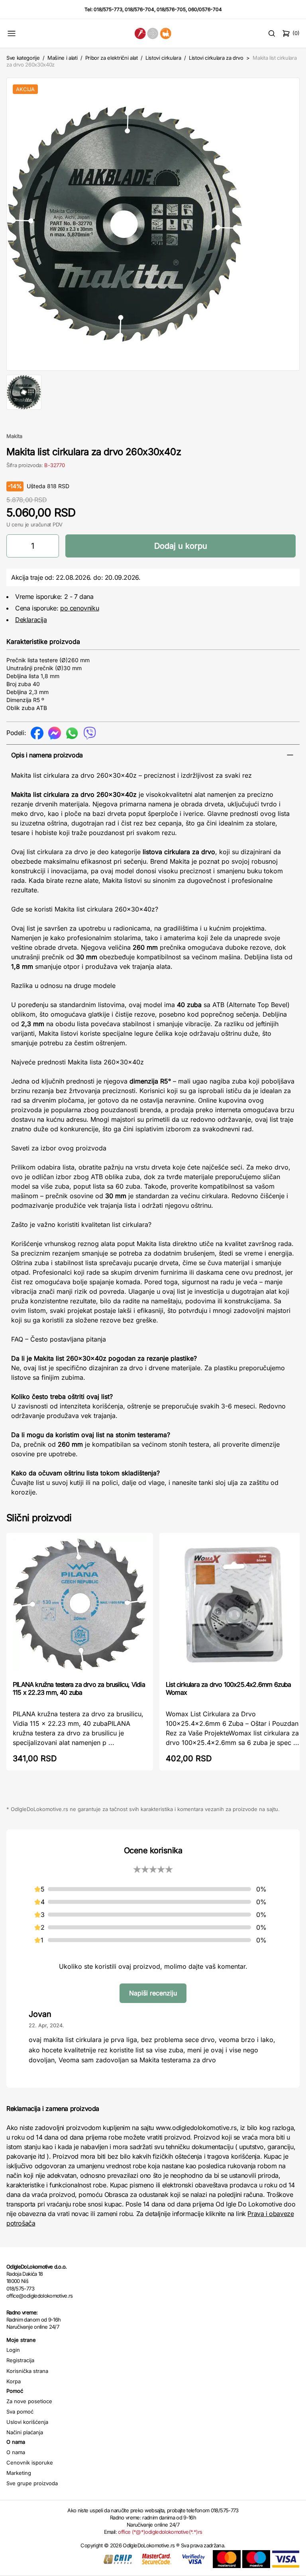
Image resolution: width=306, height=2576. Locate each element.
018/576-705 (171, 9)
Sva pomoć (20, 2412)
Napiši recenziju (153, 1993)
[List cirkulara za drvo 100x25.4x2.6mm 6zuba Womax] (233, 1606)
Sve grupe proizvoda (32, 2483)
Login (13, 2350)
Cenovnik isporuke (30, 2463)
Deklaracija (31, 620)
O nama (16, 2452)
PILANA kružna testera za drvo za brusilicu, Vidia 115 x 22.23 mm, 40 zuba (79, 1688)
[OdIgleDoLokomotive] (153, 33)
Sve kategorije (23, 58)
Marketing (19, 2473)
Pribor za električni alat (112, 58)
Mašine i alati (62, 58)
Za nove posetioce (29, 2401)
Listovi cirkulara (163, 58)
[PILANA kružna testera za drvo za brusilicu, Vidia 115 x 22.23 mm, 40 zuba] (80, 1606)
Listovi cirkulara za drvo (216, 58)
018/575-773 (108, 9)
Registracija (20, 2360)
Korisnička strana (27, 2371)
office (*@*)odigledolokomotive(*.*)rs (160, 2532)
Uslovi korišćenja (27, 2422)
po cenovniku (79, 608)
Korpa (14, 2381)
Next (289, 223)
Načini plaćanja (25, 2432)
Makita (14, 436)
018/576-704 (139, 9)
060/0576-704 (205, 9)
